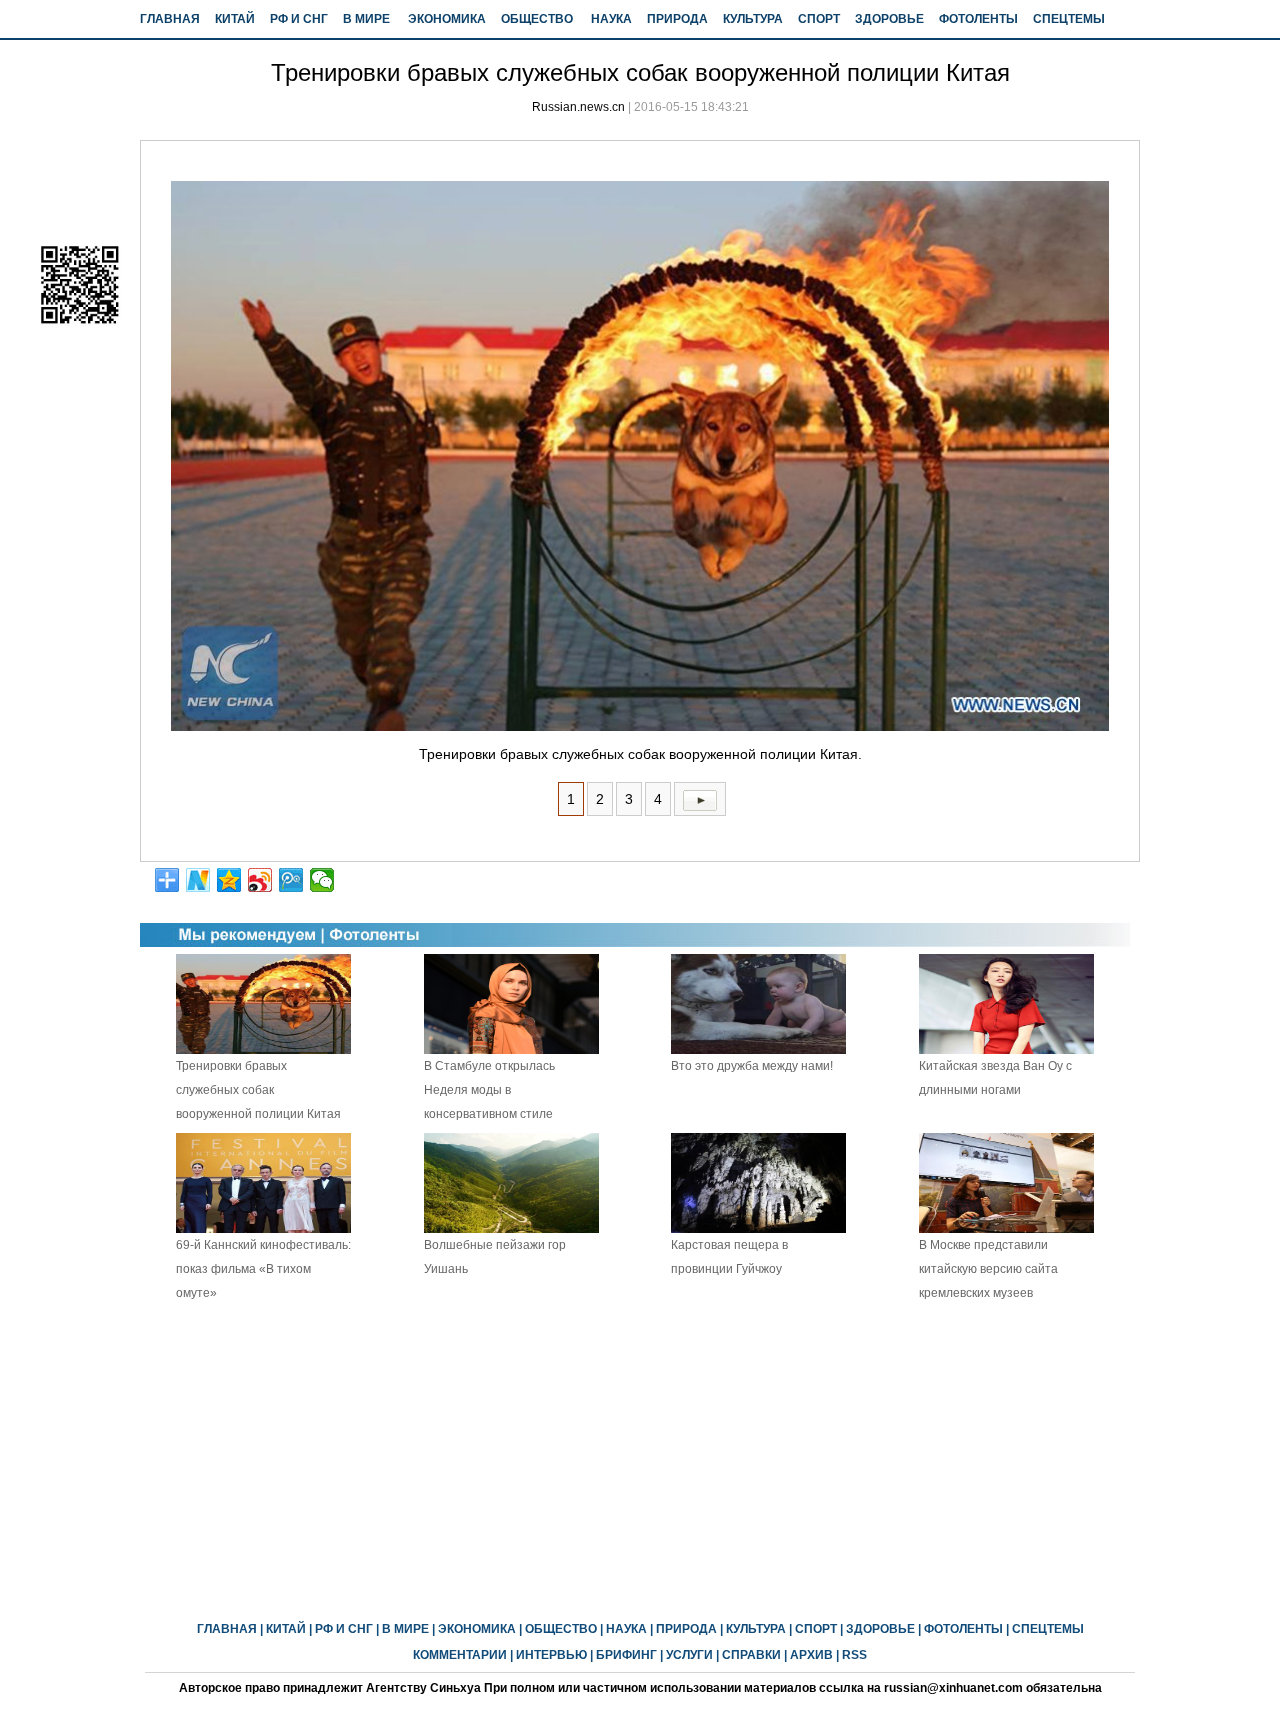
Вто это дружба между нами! (752, 1066)
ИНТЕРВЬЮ (551, 1655)
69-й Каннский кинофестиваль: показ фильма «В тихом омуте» (263, 1269)
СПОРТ (819, 19)
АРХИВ (811, 1655)
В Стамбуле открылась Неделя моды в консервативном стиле (489, 1090)
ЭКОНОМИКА (447, 19)
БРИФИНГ (626, 1655)
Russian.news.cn (578, 107)
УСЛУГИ (689, 1655)
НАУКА (611, 19)
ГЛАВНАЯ (170, 19)
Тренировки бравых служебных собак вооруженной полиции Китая (258, 1090)
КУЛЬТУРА (753, 19)
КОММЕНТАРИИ (460, 1655)
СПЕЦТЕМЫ (1069, 19)
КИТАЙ (235, 19)
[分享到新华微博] (198, 880)
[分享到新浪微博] (260, 880)
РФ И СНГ (299, 19)
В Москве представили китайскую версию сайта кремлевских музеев (988, 1269)
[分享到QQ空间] (229, 880)
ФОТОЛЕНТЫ (978, 19)
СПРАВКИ (751, 1655)
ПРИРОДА (677, 19)
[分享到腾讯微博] (291, 880)
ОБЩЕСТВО (537, 19)
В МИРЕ (366, 19)
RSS (854, 1655)
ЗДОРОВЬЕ (889, 19)
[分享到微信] (322, 880)
